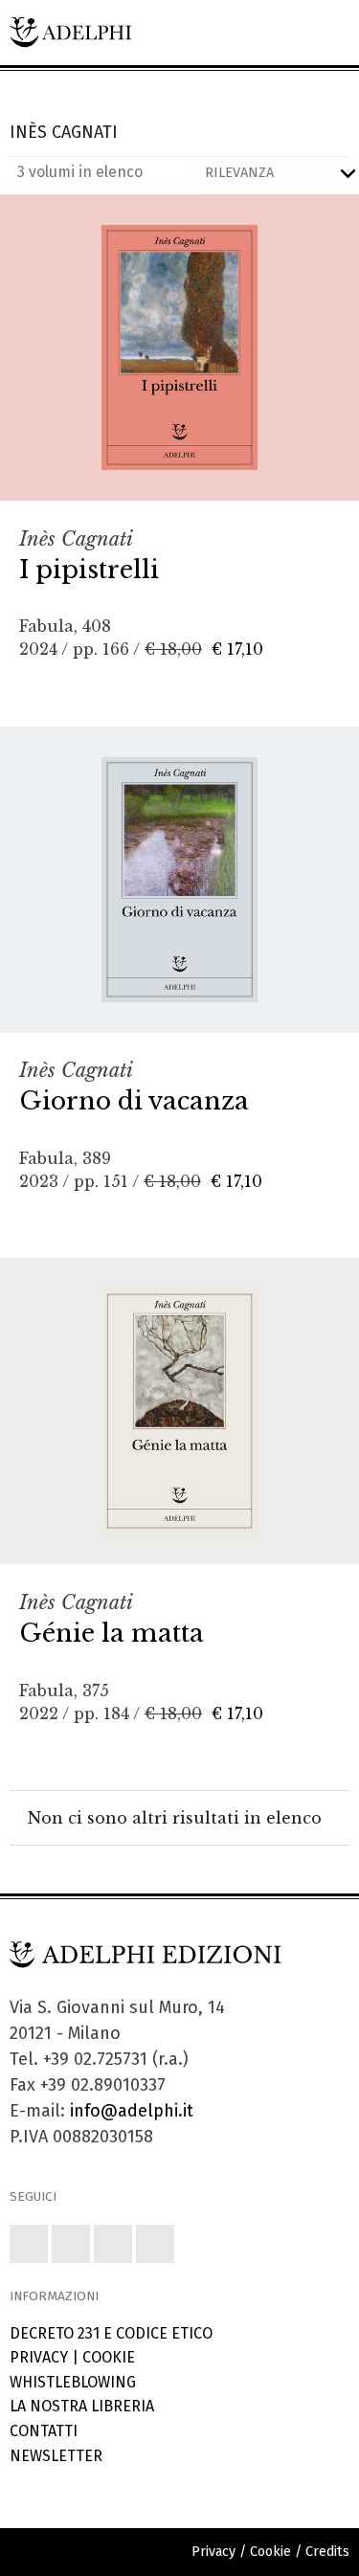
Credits (327, 2552)
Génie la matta (112, 1633)
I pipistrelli (89, 570)
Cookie (109, 2357)
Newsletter (56, 2456)
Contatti (44, 2431)
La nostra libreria (82, 2406)
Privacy (39, 2357)
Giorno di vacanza (134, 1101)
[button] (29, 2244)
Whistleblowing (73, 2382)
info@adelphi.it (132, 2111)
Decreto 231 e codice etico (111, 2333)
